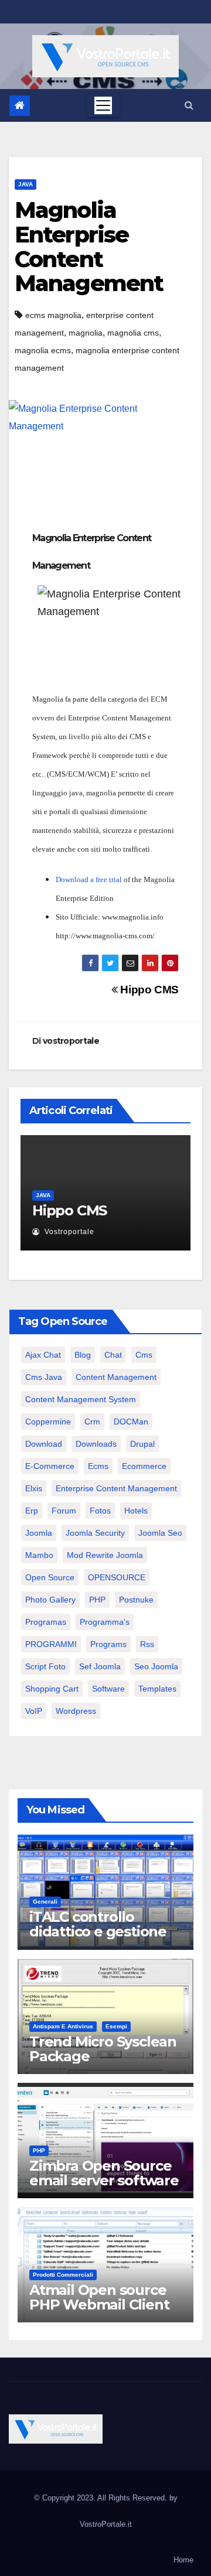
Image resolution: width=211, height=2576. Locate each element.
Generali (45, 1902)
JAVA (25, 184)
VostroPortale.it (106, 2524)
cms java (44, 1377)
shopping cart (52, 1689)
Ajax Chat (43, 1355)
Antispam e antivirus (63, 2026)
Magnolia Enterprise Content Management (89, 247)
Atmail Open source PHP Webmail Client (99, 2297)
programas (46, 1622)
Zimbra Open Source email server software (104, 2173)
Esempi (116, 2026)
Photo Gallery (50, 1600)
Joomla (39, 1533)
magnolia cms (133, 333)
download (44, 1444)
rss (147, 1644)
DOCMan (131, 1422)
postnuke (136, 1600)
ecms (98, 1466)
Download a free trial (89, 879)
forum (64, 1511)
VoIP (34, 1711)
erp (32, 1511)
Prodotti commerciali (63, 2275)
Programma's (105, 1622)
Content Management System (81, 1399)
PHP (97, 1600)
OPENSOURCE (117, 1577)
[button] (189, 105)
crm (92, 1422)
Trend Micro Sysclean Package (103, 2049)
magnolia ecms (43, 350)
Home (183, 2560)
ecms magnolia (53, 315)
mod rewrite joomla (105, 1555)
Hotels (136, 1511)
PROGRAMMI (51, 1644)
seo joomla (156, 1666)
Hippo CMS (148, 990)
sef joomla (100, 1666)
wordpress (76, 1711)
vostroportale (71, 1041)
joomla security (95, 1533)
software (108, 1689)
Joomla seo (160, 1533)
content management (116, 1377)
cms (144, 1355)
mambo (39, 1555)
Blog (83, 1355)
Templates (157, 1689)
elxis (34, 1488)
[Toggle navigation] (103, 105)
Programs (108, 1644)
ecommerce (144, 1466)
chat (113, 1355)
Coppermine (48, 1422)
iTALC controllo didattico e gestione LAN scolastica (98, 1931)
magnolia (86, 333)
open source (50, 1577)
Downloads (96, 1444)
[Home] (20, 106)
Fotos (100, 1511)
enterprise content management (116, 1488)
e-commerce (50, 1466)
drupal (142, 1444)
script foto (45, 1666)
